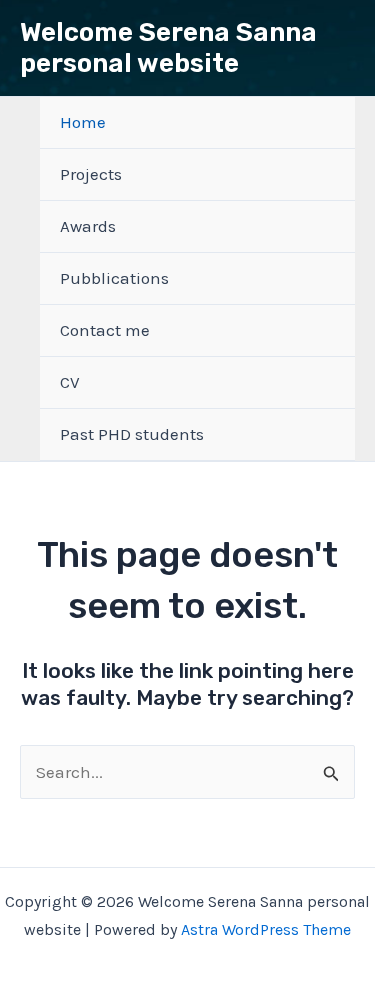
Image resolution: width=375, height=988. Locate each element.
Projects (91, 174)
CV (70, 382)
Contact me (105, 330)
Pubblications (114, 278)
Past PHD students (132, 434)
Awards (88, 226)
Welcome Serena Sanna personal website (168, 48)
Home (83, 122)
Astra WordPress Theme (266, 929)
